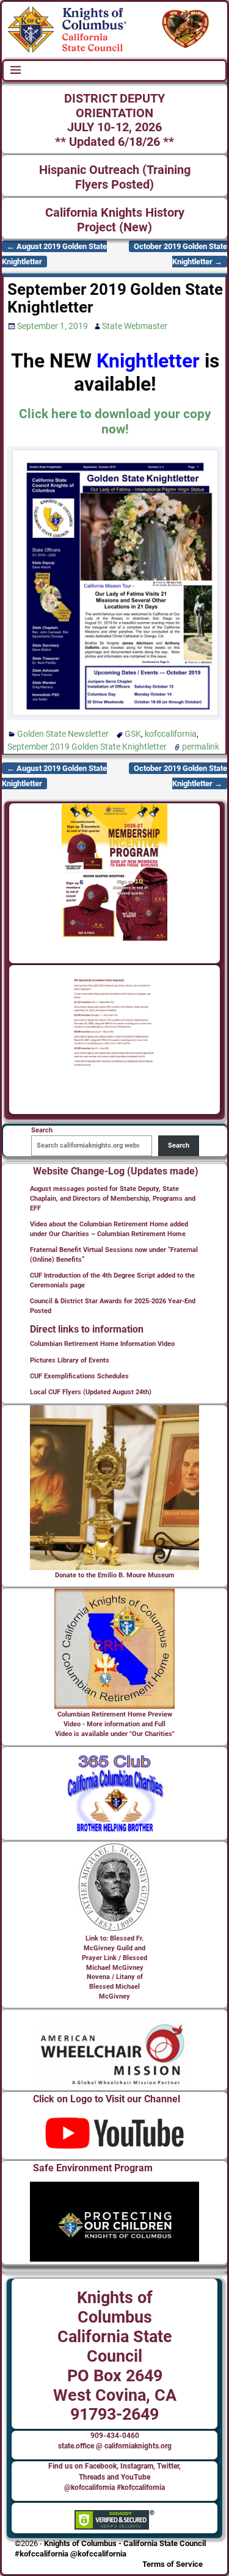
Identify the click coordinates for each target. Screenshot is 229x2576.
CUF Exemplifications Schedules (79, 1376)
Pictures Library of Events (70, 1360)
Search (179, 1145)
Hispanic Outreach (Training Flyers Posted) (115, 177)
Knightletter (148, 361)
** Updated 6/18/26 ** (114, 142)
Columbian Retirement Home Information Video (102, 1344)
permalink (201, 747)
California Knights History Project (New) (115, 220)
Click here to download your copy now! (115, 421)
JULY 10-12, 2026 (114, 127)
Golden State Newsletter (63, 734)
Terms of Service (173, 2564)
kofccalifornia (171, 734)
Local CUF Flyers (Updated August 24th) (91, 1392)
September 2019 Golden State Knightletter (87, 747)
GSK (133, 734)
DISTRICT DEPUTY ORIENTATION (114, 106)
